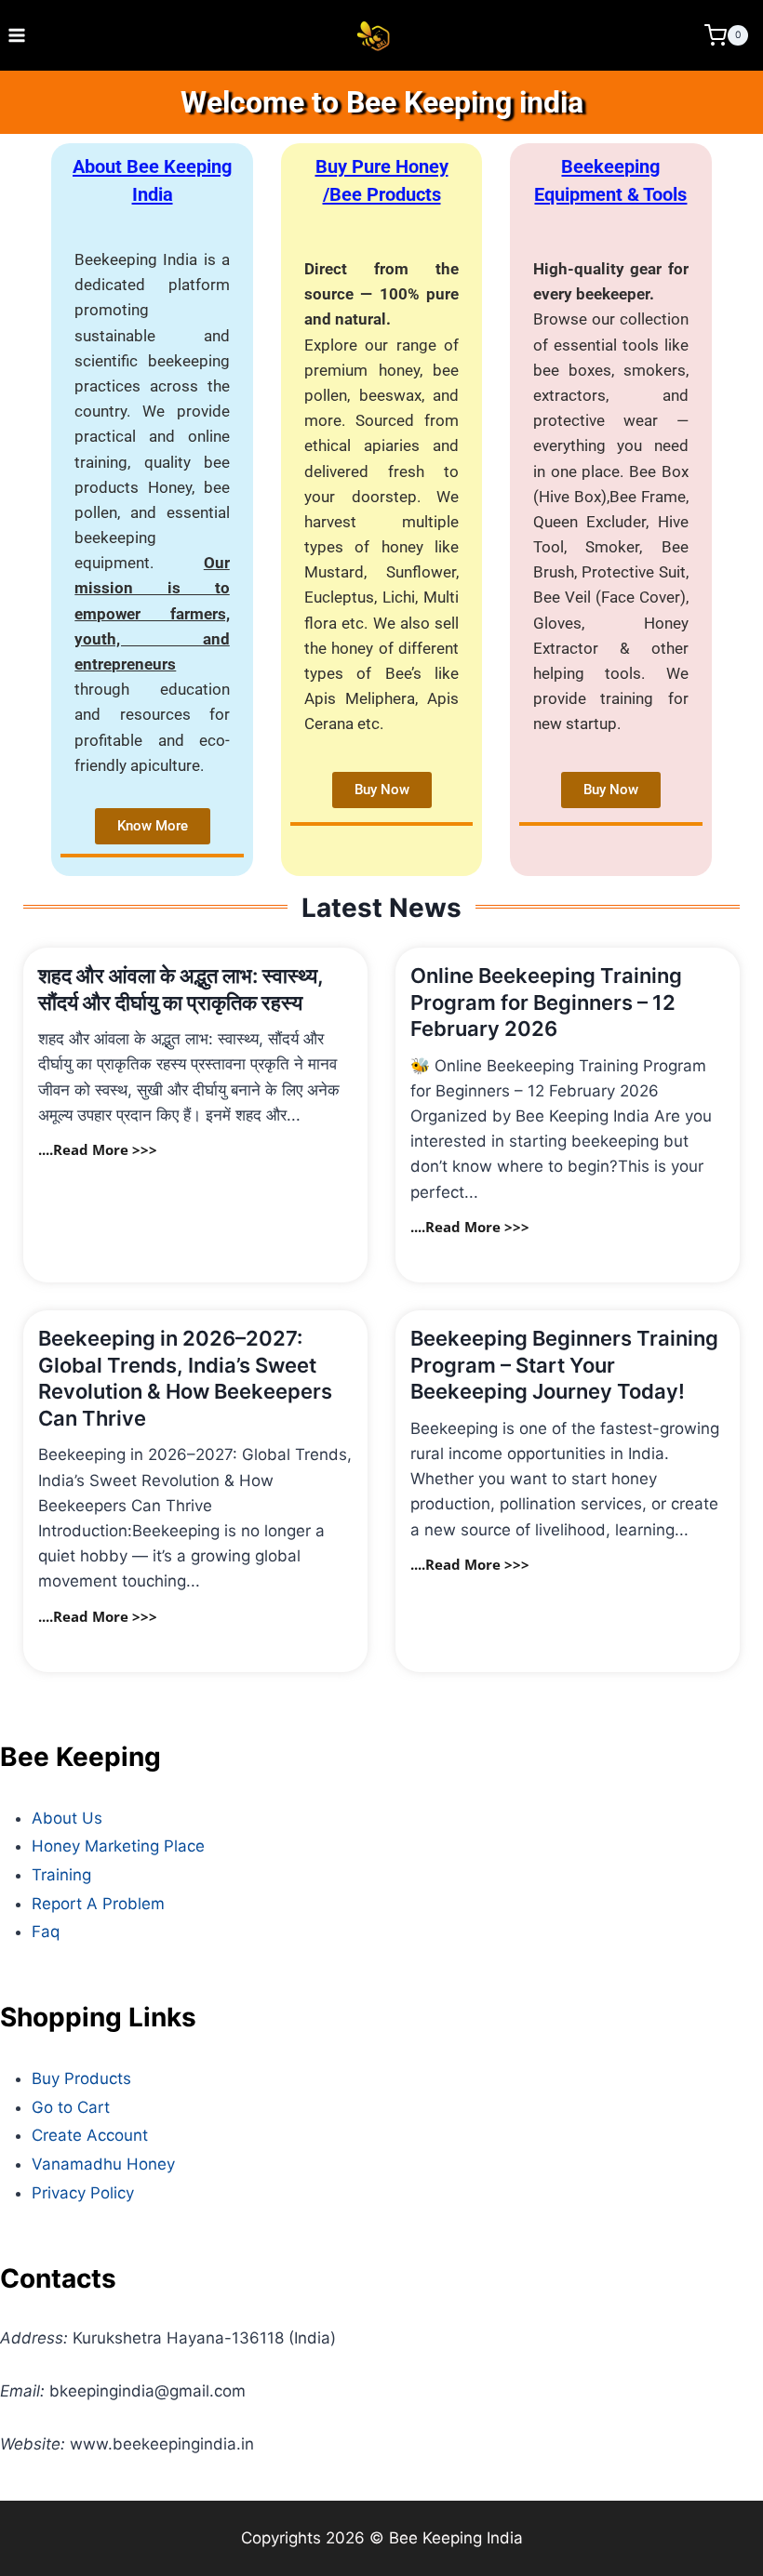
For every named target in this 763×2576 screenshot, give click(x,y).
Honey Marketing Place (118, 1846)
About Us (67, 1818)
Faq (46, 1932)
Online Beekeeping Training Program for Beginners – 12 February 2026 (546, 1002)
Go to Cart (71, 2107)
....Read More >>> (98, 1149)
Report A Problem (98, 1904)
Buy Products (81, 2078)
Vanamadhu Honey (103, 2164)
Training (61, 1875)
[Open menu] (17, 35)
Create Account (90, 2135)
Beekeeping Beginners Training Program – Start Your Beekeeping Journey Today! (564, 1365)
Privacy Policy (83, 2193)
